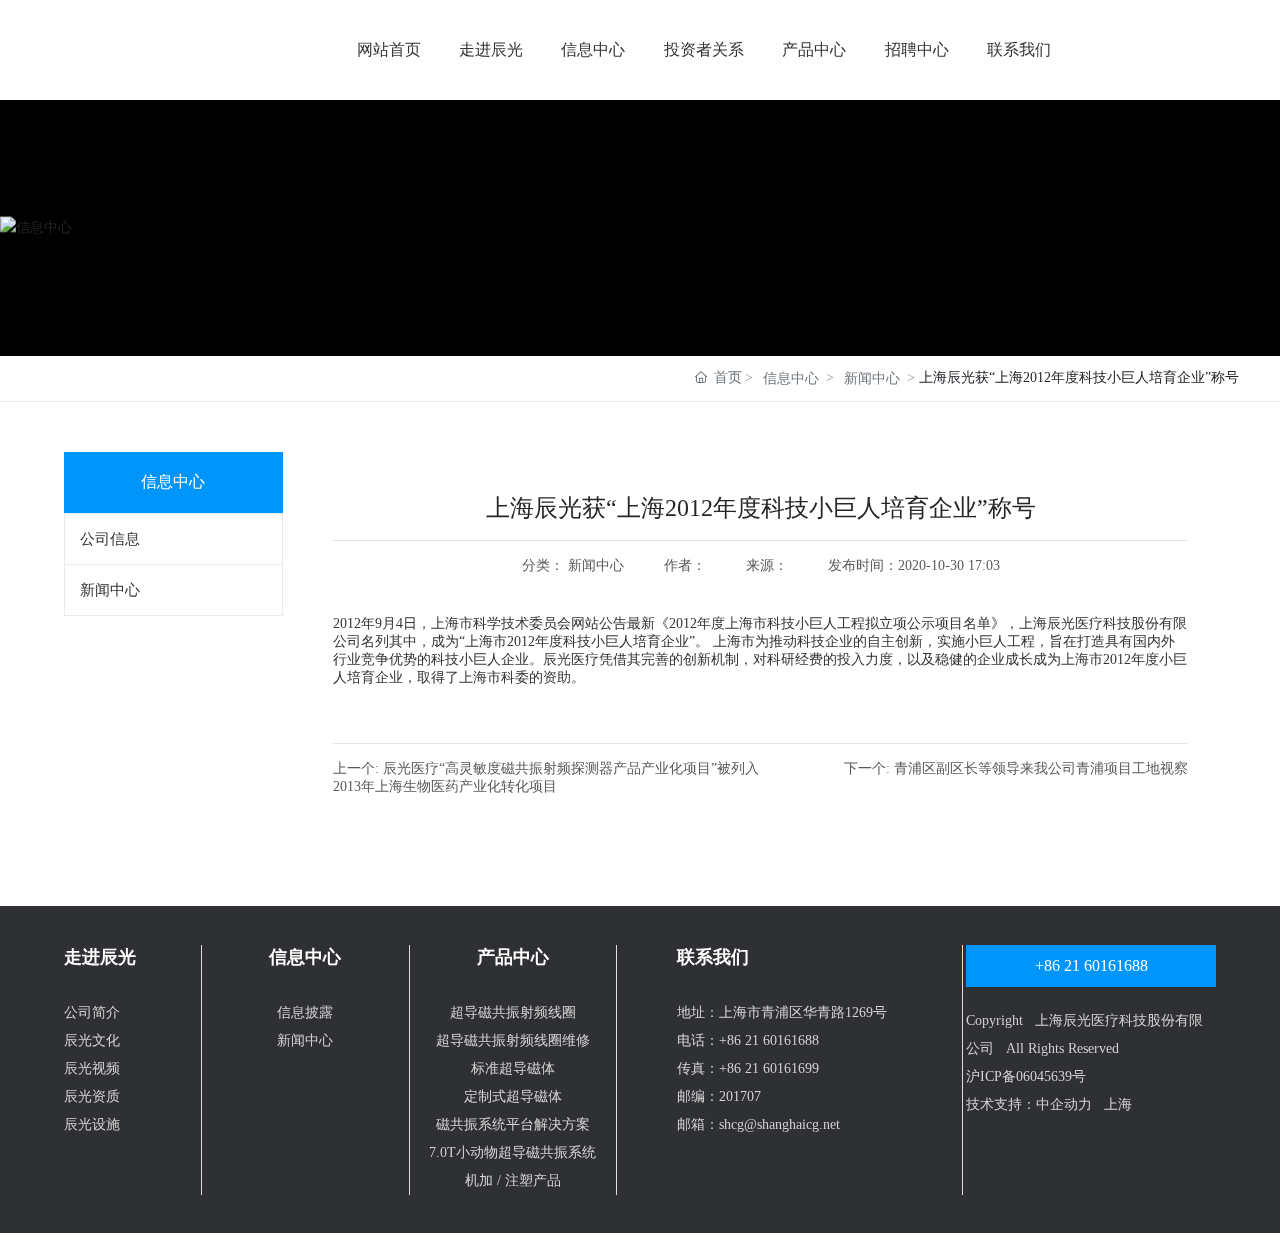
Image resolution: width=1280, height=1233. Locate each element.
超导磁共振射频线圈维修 (513, 1040)
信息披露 (305, 1012)
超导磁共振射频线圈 (513, 1012)
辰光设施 (92, 1124)
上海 (1118, 1104)
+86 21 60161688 (769, 1040)
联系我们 (1019, 49)
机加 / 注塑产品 (513, 1180)
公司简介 (92, 1012)
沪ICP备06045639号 (1026, 1076)
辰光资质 (92, 1096)
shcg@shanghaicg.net (779, 1124)
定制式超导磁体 (513, 1096)
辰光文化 (92, 1040)
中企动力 (1064, 1104)
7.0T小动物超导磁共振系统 (512, 1152)
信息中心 (593, 49)
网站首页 (389, 49)
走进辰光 (491, 49)
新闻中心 (872, 378)
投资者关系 (704, 49)
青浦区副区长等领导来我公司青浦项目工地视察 (1041, 768)
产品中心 (814, 49)
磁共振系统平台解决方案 (513, 1124)
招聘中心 (917, 49)
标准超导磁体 (513, 1068)
